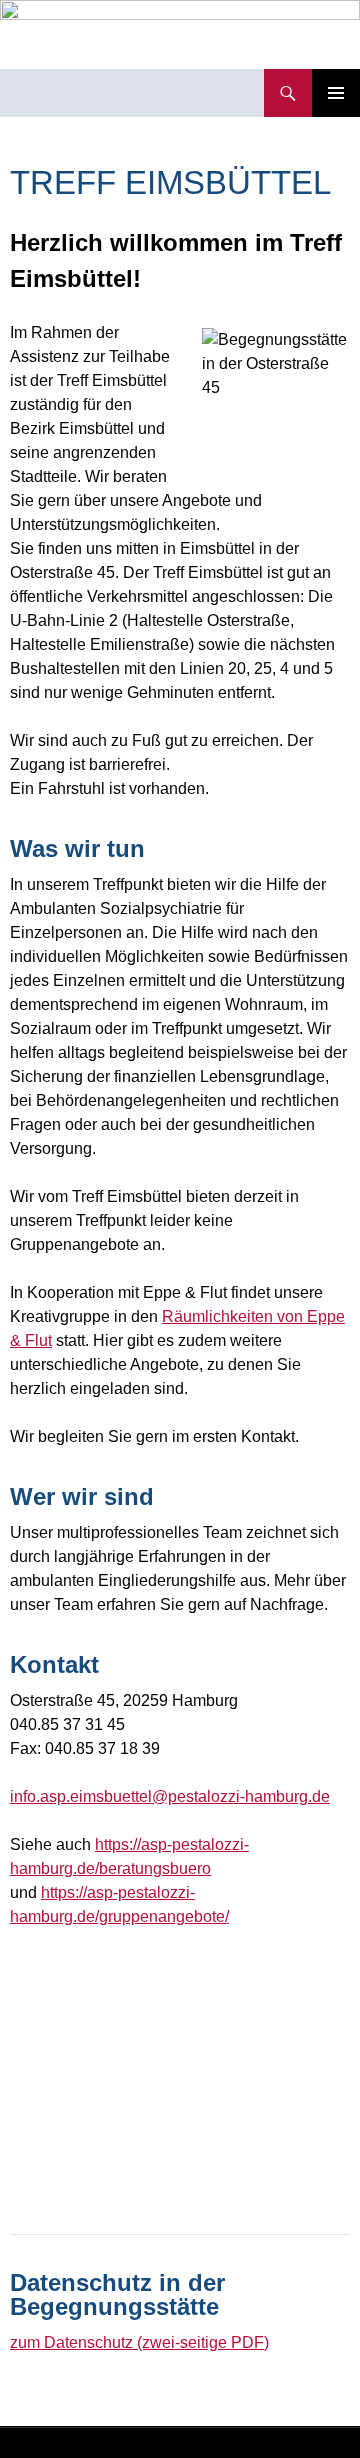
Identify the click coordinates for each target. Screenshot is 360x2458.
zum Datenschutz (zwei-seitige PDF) (139, 2342)
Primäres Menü (336, 93)
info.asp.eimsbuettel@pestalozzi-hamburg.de (170, 1796)
